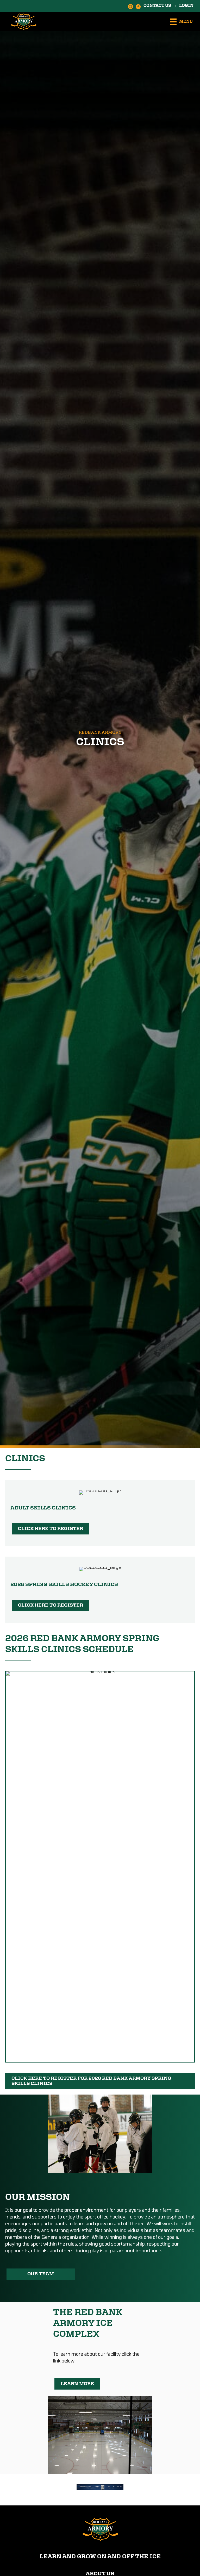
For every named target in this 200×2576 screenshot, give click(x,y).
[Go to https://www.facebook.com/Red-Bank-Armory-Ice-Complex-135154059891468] (138, 6)
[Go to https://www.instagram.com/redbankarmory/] (130, 6)
